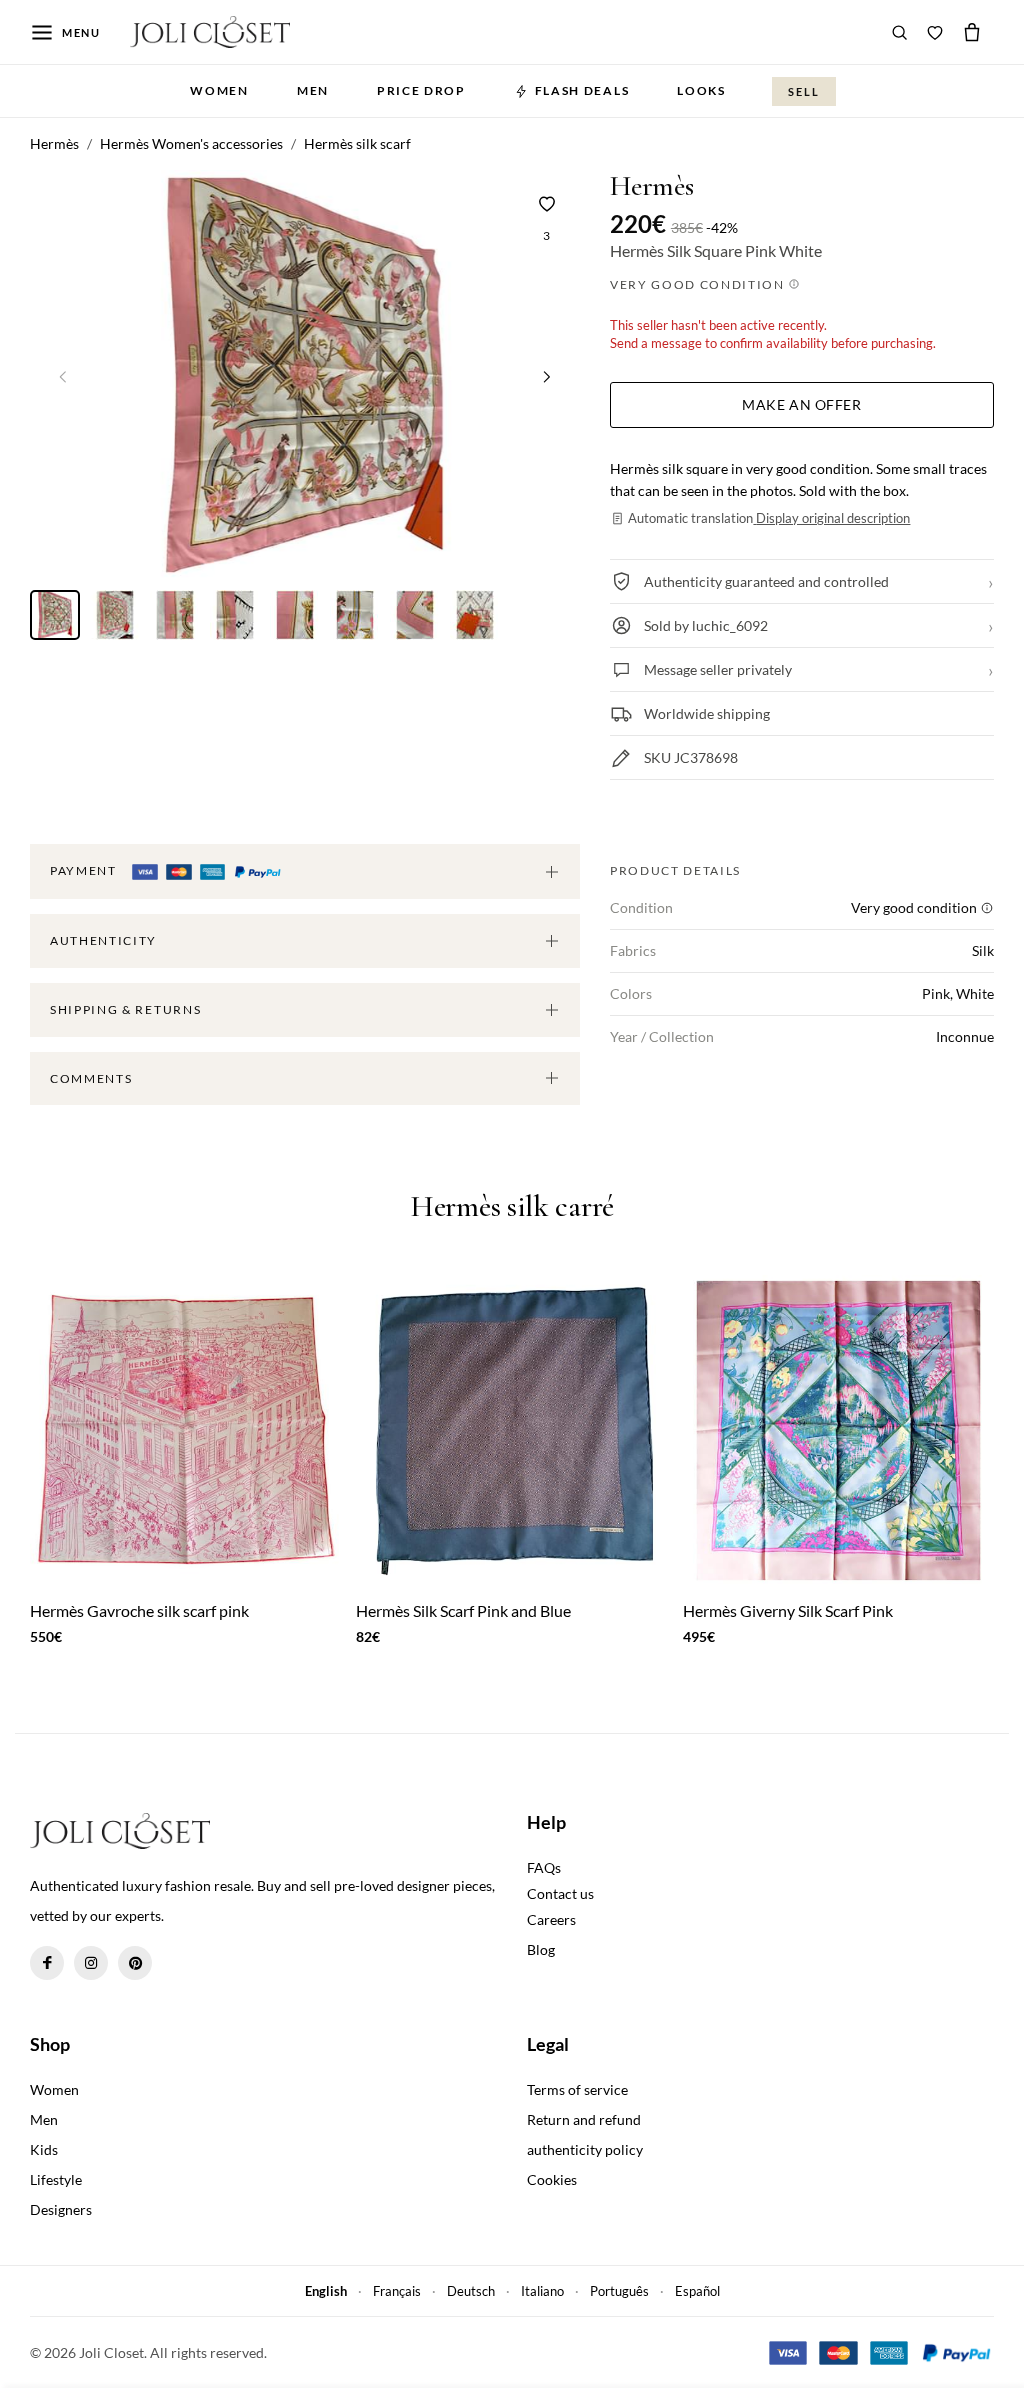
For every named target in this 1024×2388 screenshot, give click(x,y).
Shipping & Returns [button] (125, 1009)
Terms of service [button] (577, 2089)
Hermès (652, 186)
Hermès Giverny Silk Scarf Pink (788, 1610)
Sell (804, 91)
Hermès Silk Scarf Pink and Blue (463, 1610)
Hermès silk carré (512, 1207)
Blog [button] (541, 1949)
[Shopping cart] (972, 32)
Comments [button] (91, 1078)
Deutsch (471, 2291)
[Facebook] (47, 1963)
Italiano (542, 2291)
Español (697, 2291)
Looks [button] (701, 90)
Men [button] (313, 90)
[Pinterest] (135, 1963)
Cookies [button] (552, 2179)
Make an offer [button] (801, 404)
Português (619, 2291)
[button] (547, 376)
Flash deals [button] (582, 90)
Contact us (560, 1893)
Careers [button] (551, 1919)
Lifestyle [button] (56, 2179)
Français (397, 2291)
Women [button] (219, 90)
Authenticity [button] (103, 940)
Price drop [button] (421, 90)
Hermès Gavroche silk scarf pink (139, 1610)
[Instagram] (91, 1963)
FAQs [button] (544, 1867)
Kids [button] (44, 2149)
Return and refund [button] (584, 2119)
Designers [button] (61, 2209)
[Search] (900, 32)
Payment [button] (85, 870)
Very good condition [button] (699, 284)
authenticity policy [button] (585, 2149)
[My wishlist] (935, 32)
